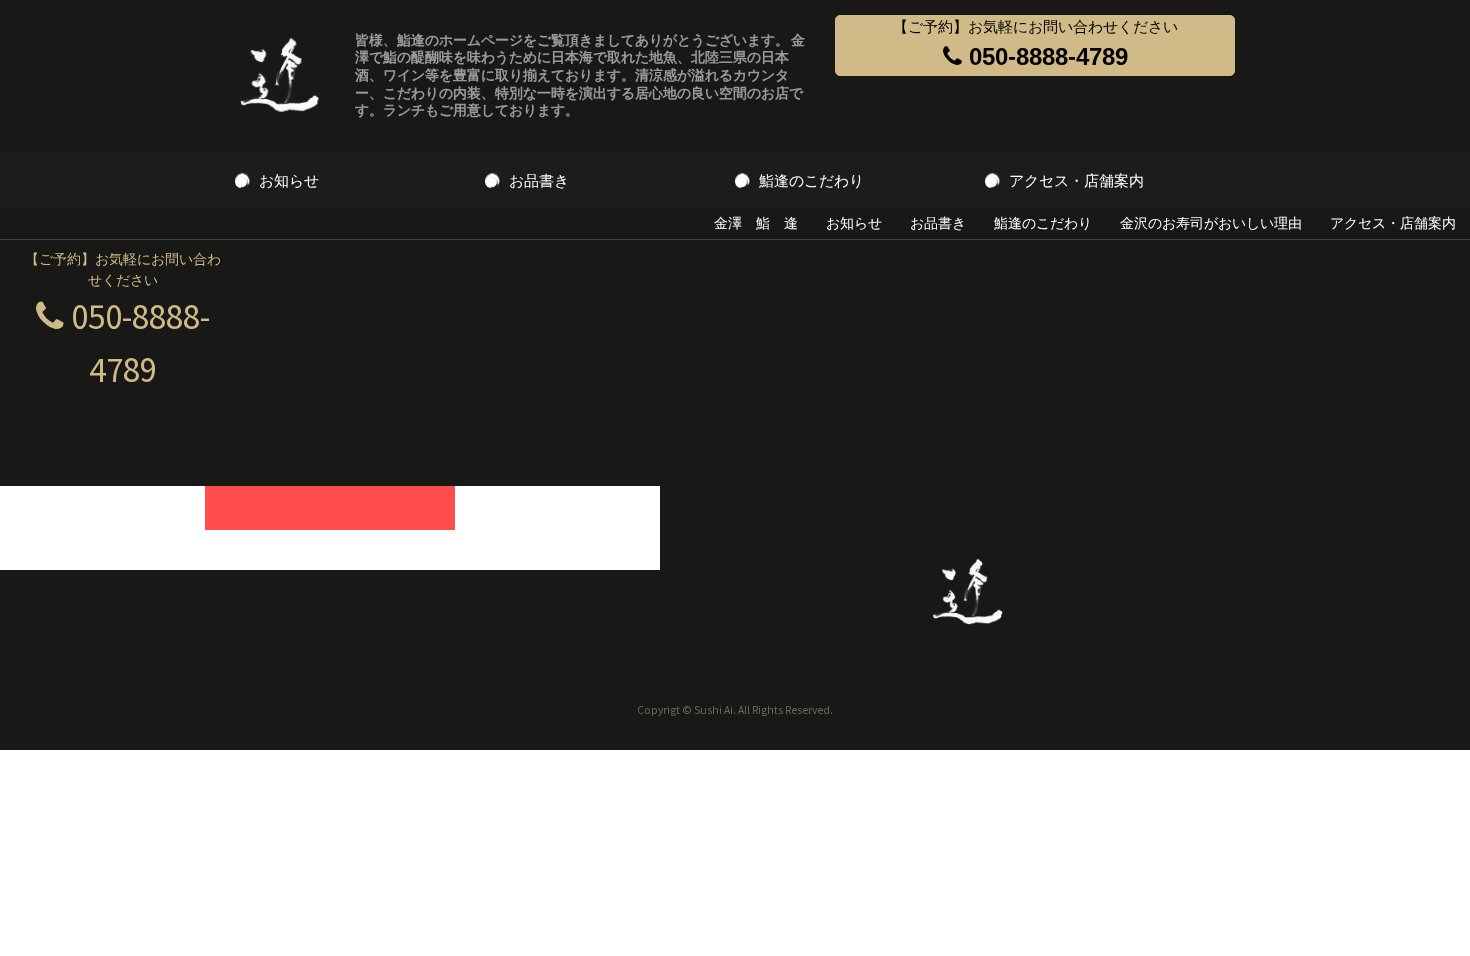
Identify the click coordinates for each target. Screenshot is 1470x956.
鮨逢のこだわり (811, 180)
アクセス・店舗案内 (1076, 180)
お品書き (539, 180)
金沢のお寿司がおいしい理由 (1211, 223)
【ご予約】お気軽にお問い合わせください (1035, 44)
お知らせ (289, 180)
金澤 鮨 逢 (756, 223)
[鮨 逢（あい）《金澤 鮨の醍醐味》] (280, 76)
